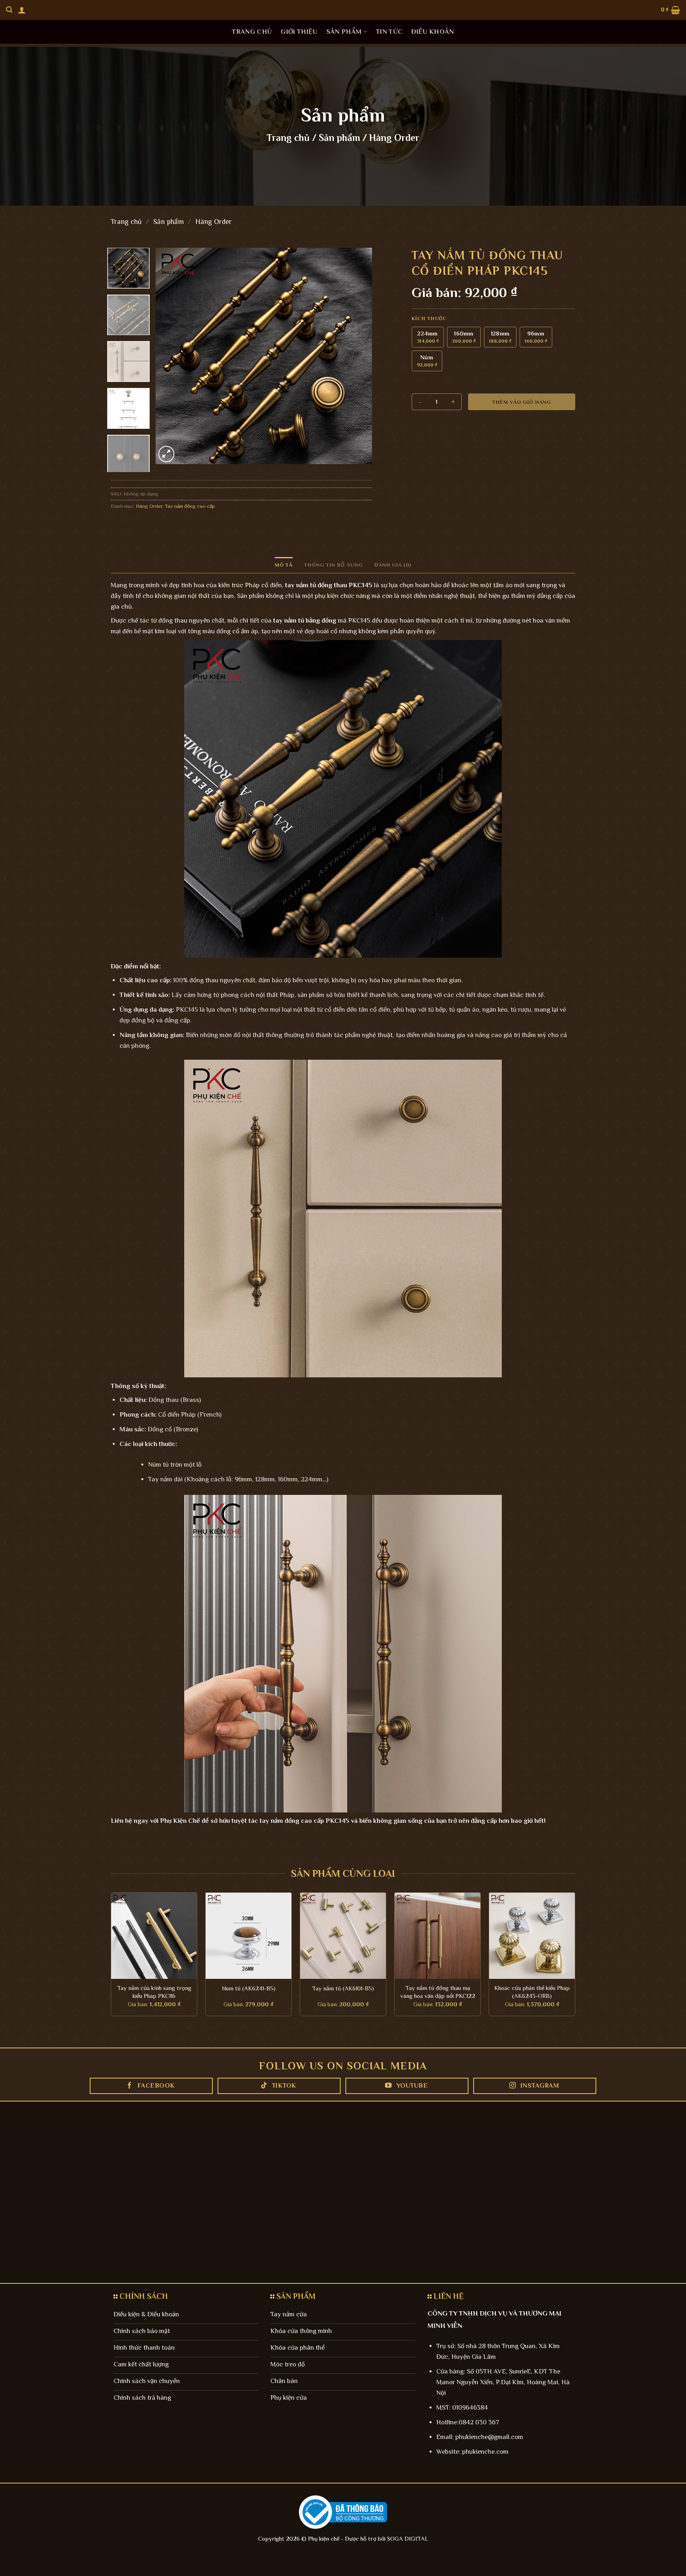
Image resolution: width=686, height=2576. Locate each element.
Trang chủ (252, 32)
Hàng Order (394, 138)
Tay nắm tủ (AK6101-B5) (343, 1988)
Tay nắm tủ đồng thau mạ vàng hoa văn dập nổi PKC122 (438, 1992)
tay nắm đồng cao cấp (292, 1821)
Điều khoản (433, 32)
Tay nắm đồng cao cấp (190, 506)
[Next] (358, 356)
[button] (22, 10)
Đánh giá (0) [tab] (393, 565)
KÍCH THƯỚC (429, 319)
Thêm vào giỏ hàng (522, 402)
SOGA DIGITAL (408, 2538)
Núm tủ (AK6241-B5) (249, 1988)
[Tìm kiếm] (9, 10)
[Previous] (170, 356)
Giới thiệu (299, 32)
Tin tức (389, 32)
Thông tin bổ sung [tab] (333, 565)
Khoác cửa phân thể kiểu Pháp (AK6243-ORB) (532, 1992)
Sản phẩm (344, 32)
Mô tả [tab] (284, 565)
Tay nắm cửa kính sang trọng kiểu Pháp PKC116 (154, 1992)
